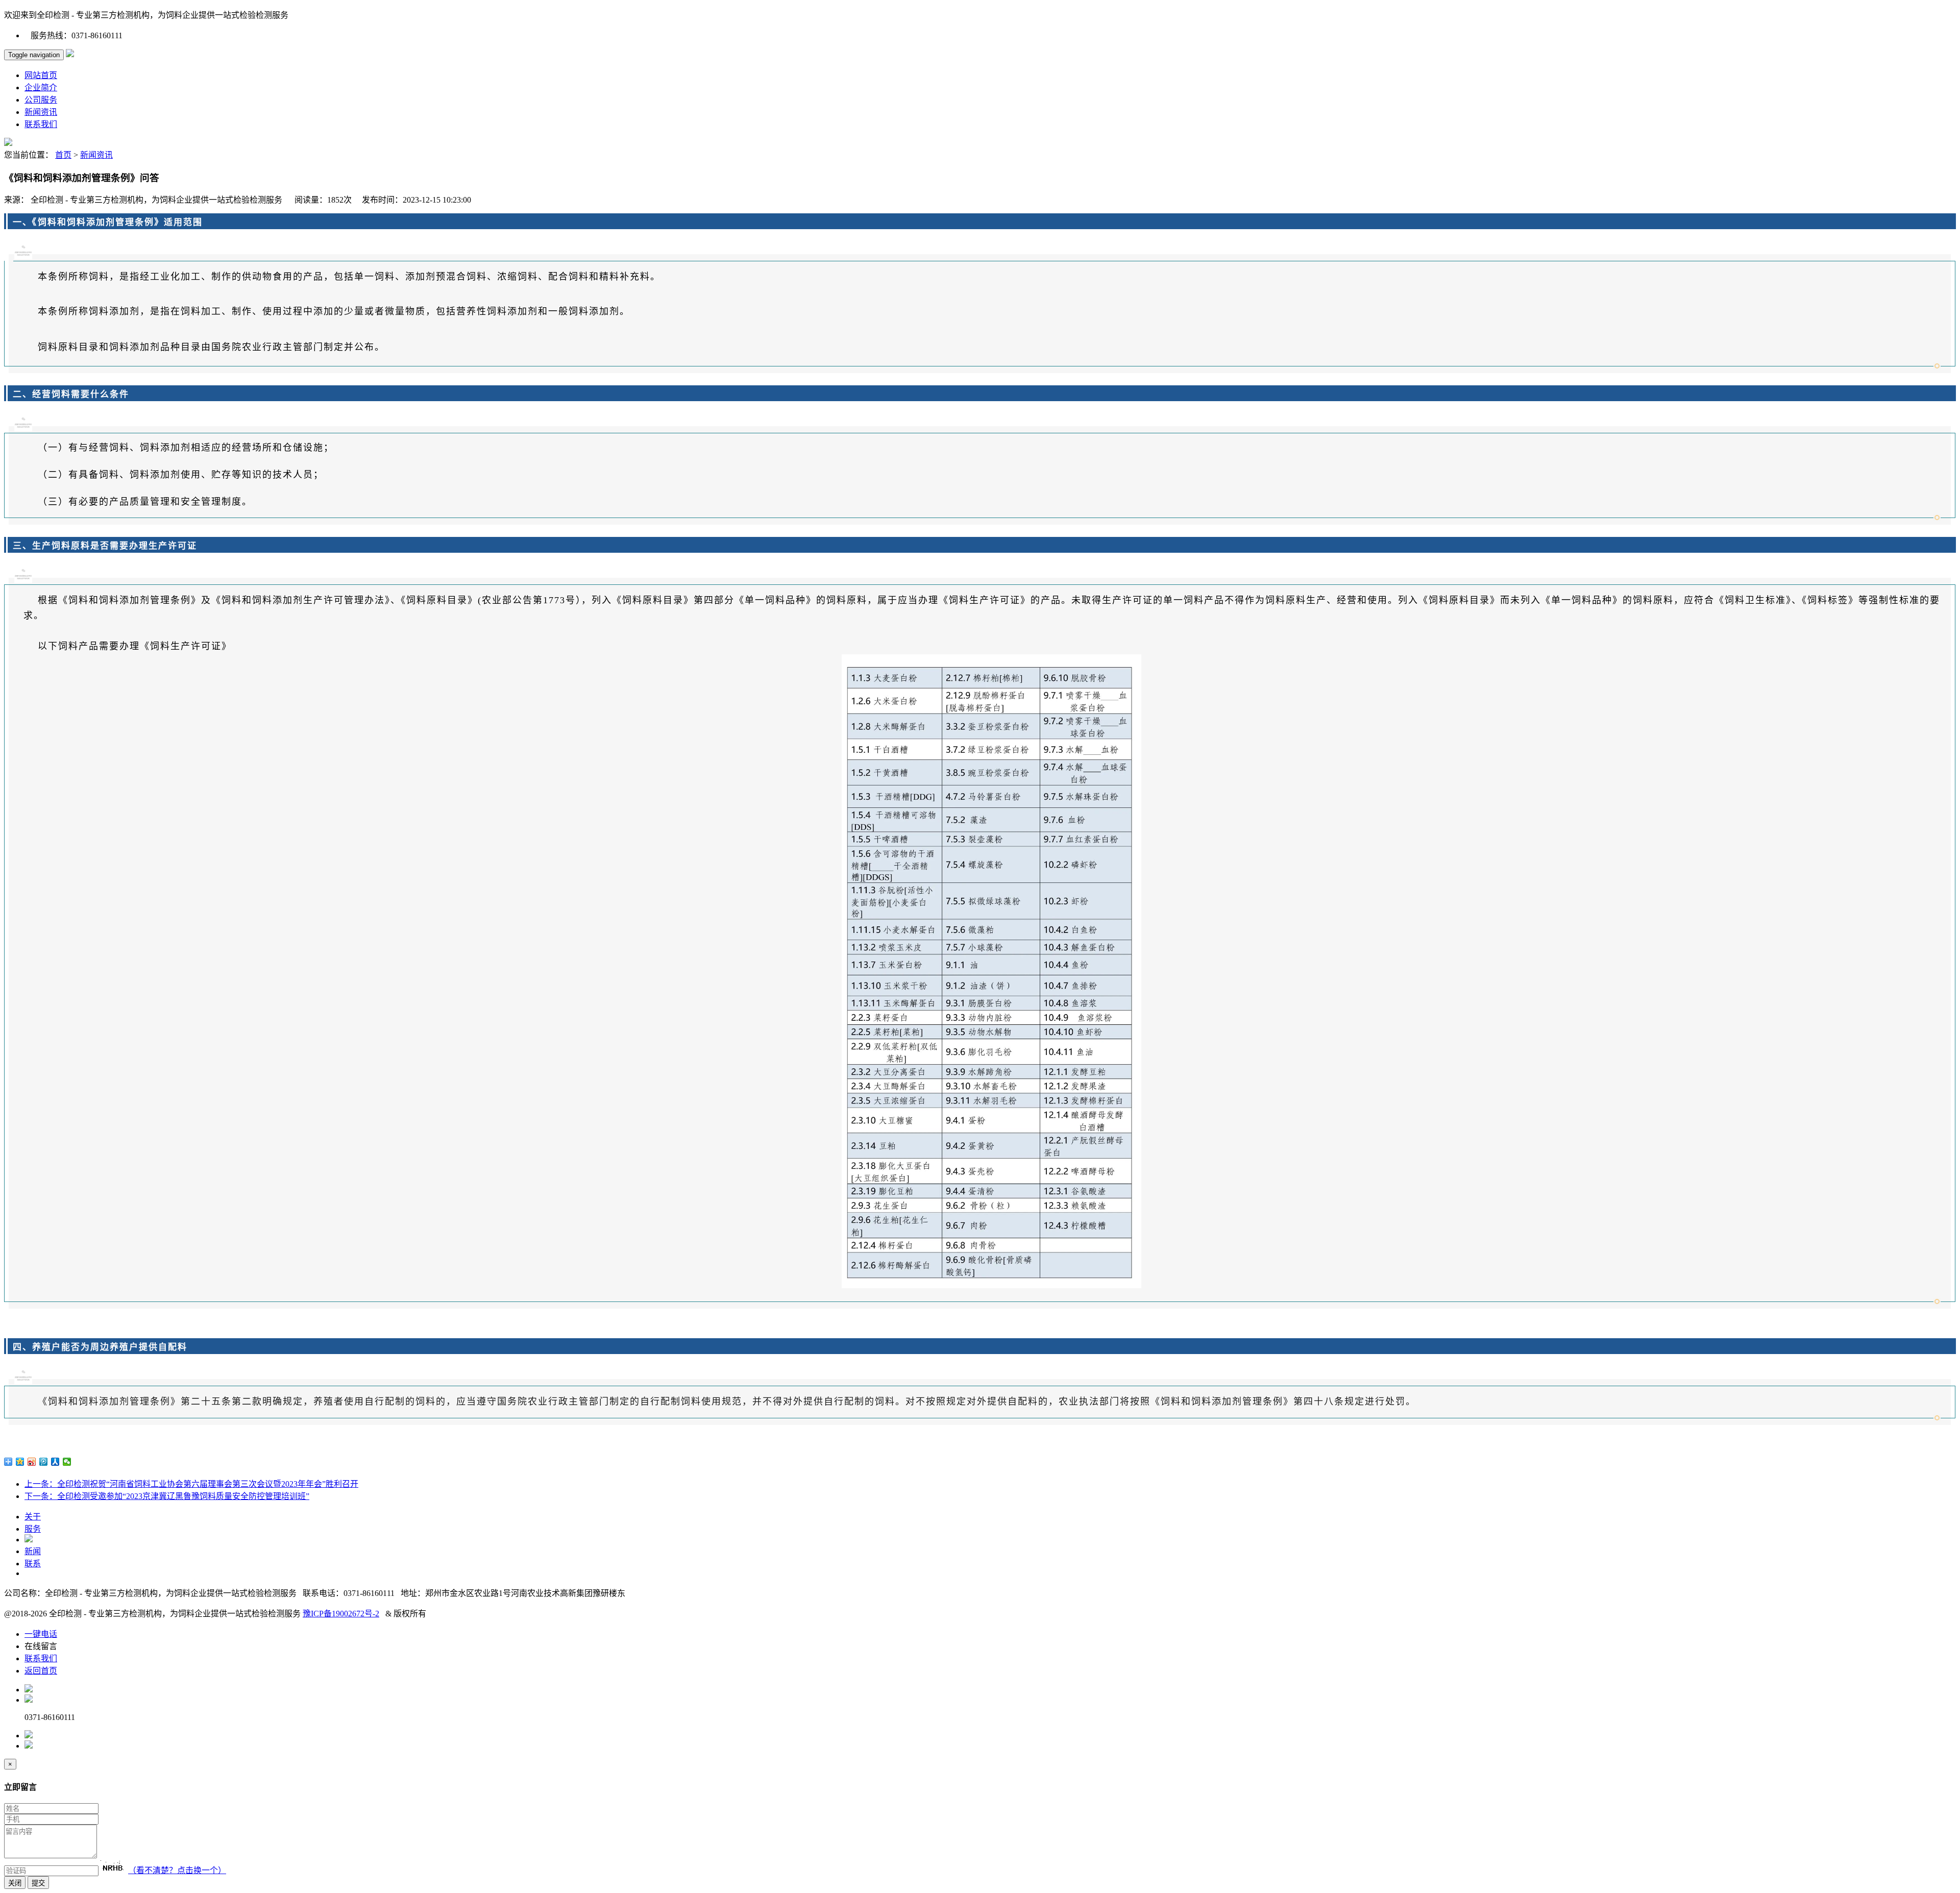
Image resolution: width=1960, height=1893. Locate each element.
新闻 (33, 1551)
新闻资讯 (96, 155)
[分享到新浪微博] (32, 1462)
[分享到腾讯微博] (44, 1462)
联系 (33, 1564)
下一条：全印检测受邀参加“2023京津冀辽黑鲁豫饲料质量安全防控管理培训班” (167, 1496)
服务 (33, 1529)
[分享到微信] (67, 1462)
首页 (63, 155)
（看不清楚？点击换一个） (177, 1870)
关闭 (15, 1883)
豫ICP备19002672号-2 (341, 1614)
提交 (38, 1883)
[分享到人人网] (55, 1462)
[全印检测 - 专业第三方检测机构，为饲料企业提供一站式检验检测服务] (70, 54)
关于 (33, 1517)
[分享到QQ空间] (20, 1462)
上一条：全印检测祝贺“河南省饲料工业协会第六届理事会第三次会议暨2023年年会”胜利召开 (191, 1484)
